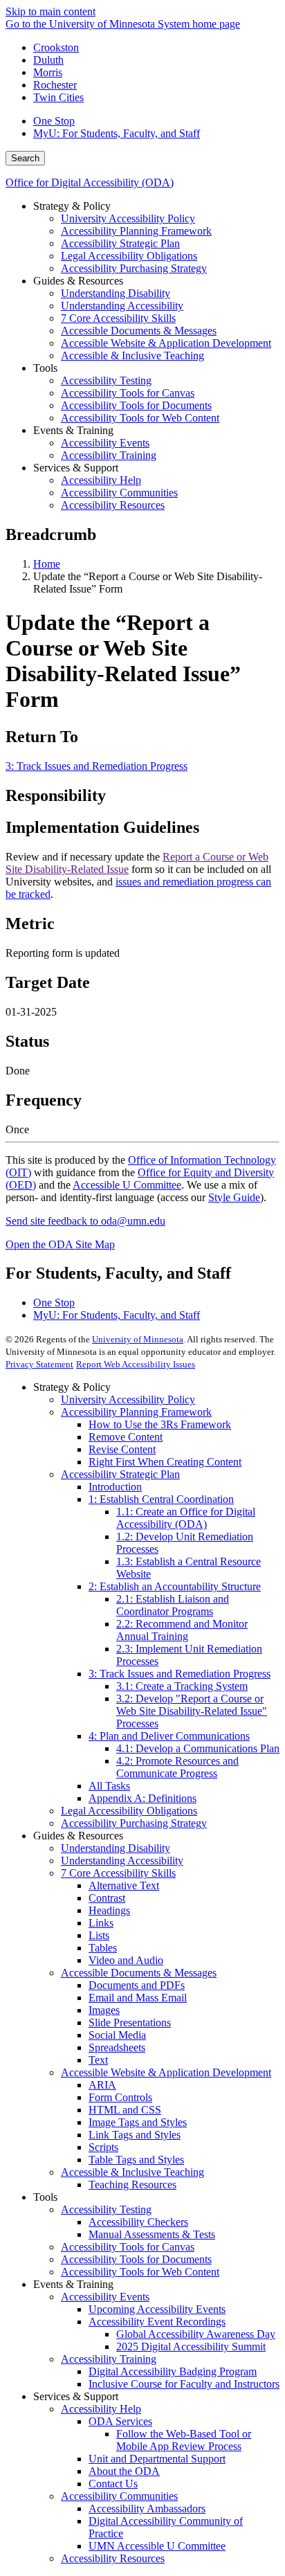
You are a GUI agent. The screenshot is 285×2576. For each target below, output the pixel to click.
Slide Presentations (130, 2023)
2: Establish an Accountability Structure (175, 1586)
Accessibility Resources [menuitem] (113, 505)
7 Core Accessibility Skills (118, 1873)
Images (104, 2010)
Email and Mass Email (138, 1998)
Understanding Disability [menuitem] (116, 293)
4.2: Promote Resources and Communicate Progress (177, 1767)
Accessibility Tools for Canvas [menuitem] (128, 393)
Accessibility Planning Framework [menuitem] (136, 231)
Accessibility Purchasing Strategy (134, 1823)
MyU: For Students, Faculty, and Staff (117, 133)
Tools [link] (45, 368)
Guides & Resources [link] (78, 281)
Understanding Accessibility (122, 1861)
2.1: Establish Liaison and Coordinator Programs (173, 1605)
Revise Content (122, 1449)
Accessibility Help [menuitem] (101, 480)
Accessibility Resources (113, 2558)
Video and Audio (126, 1960)
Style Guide (234, 1197)
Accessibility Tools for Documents (136, 2259)
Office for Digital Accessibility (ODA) (90, 182)
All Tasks (109, 1786)
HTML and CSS (125, 2110)
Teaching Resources (132, 2185)
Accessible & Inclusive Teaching (132, 2172)
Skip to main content (50, 11)
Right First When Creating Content (165, 1462)
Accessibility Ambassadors (147, 2509)
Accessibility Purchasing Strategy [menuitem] (134, 268)
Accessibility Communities (119, 2496)
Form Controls (120, 2097)
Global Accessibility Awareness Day (196, 2334)
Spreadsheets (117, 2047)
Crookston (56, 47)
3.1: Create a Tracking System (182, 1686)
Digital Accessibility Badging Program (173, 2371)
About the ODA (124, 2471)
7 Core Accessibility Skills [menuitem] (118, 318)
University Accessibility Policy (128, 1399)
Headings (109, 1910)
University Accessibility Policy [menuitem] (128, 218)
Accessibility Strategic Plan (120, 1474)
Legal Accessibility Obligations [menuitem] (129, 256)
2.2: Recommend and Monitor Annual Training (182, 1630)
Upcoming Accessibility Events (157, 2309)
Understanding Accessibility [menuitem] (122, 306)
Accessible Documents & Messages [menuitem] (139, 331)
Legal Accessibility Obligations (129, 1811)
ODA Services (120, 2421)
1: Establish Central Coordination (161, 1499)
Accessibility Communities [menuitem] (119, 493)
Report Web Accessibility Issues (136, 1364)
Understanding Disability (116, 1848)
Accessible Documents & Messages (139, 1973)
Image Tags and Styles (138, 2122)
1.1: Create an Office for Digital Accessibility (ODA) (186, 1518)
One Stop (54, 121)
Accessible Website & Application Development (166, 2072)
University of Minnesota (138, 1339)
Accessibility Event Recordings (157, 2322)
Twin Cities (58, 97)
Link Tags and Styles (135, 2135)
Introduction (115, 1487)
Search (25, 158)
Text (98, 2060)
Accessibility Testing (106, 2209)
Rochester (55, 85)
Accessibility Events (105, 2297)
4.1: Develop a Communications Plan (198, 1748)
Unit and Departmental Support (157, 2459)
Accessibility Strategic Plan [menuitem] (120, 243)
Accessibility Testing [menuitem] (106, 380)
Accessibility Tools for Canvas (128, 2247)
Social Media (117, 2035)
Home (47, 564)
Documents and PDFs (137, 1985)
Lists (99, 1935)
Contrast (107, 1898)
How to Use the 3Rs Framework (160, 1424)
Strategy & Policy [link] (72, 206)
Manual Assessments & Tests (152, 2234)
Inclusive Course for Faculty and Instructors (184, 2384)
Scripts (103, 2147)
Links (101, 1923)
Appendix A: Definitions (142, 1798)
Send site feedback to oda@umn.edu (85, 1221)
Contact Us (113, 2484)
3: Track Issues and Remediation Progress (96, 766)
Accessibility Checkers (138, 2222)
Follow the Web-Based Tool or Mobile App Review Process (184, 2440)
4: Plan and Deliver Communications (169, 1736)
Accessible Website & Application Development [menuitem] (166, 343)
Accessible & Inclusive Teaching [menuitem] (132, 355)
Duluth (48, 60)
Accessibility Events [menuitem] (105, 443)
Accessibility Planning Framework (136, 1412)
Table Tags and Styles (136, 2160)
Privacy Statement (39, 1364)
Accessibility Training (109, 2359)
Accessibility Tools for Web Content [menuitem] (140, 418)
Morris (48, 72)
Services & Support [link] (76, 468)
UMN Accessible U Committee (157, 2546)
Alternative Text (124, 1885)
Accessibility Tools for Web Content (140, 2272)
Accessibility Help (101, 2409)
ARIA (102, 2085)
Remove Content (126, 1437)
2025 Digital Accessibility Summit (191, 2347)
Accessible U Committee (127, 1185)
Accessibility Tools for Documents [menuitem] (136, 405)
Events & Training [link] (73, 430)
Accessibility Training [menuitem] (109, 455)
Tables (103, 1948)
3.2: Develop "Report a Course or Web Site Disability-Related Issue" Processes (192, 1711)
